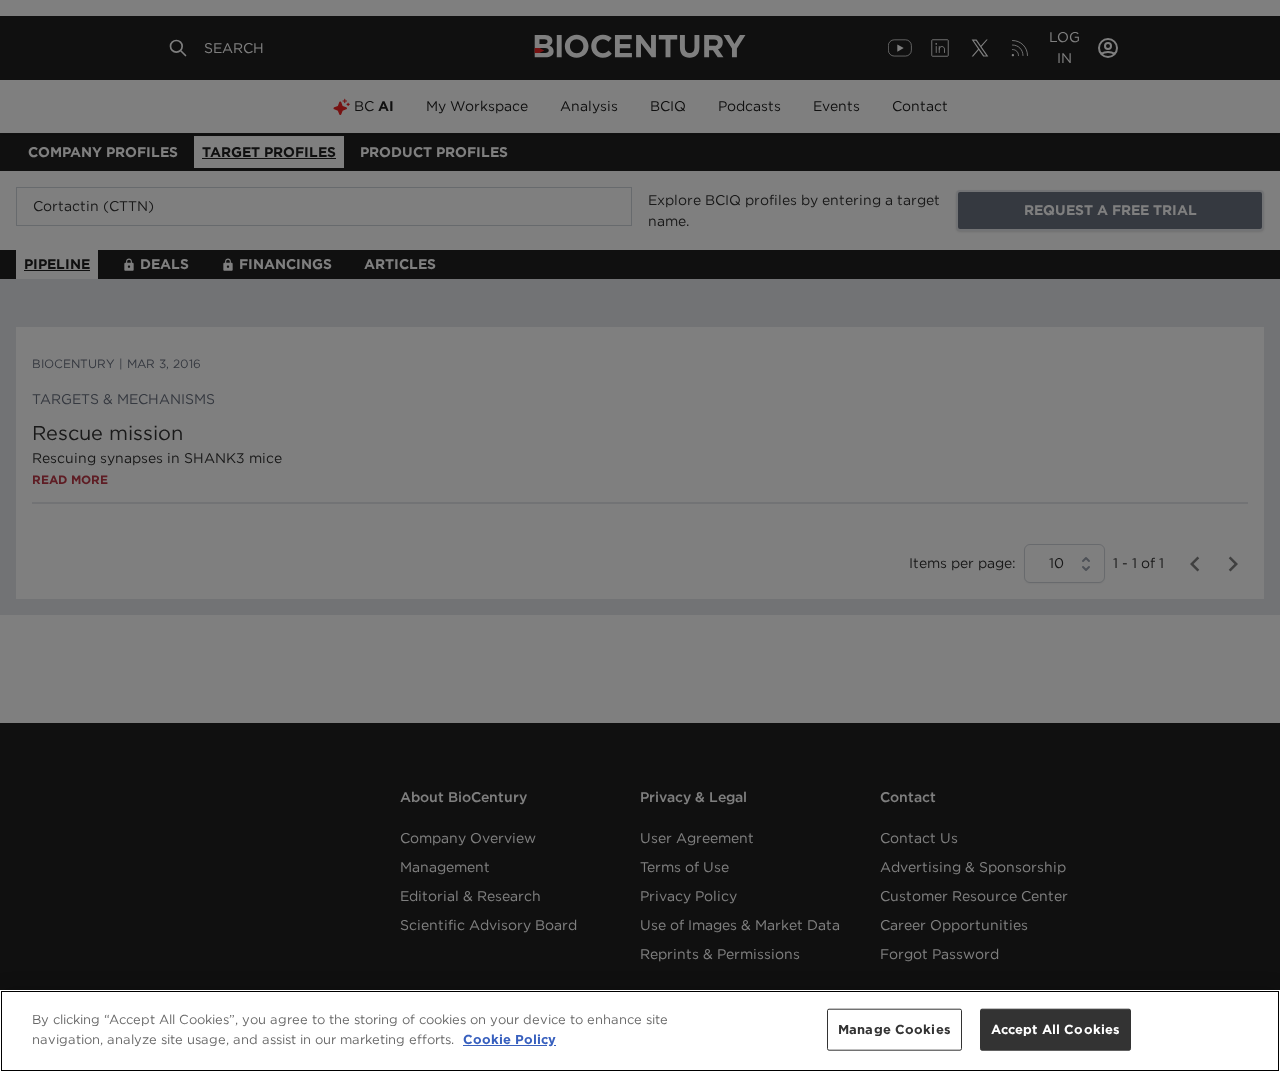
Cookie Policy (509, 1038)
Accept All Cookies (1055, 1029)
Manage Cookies (894, 1029)
